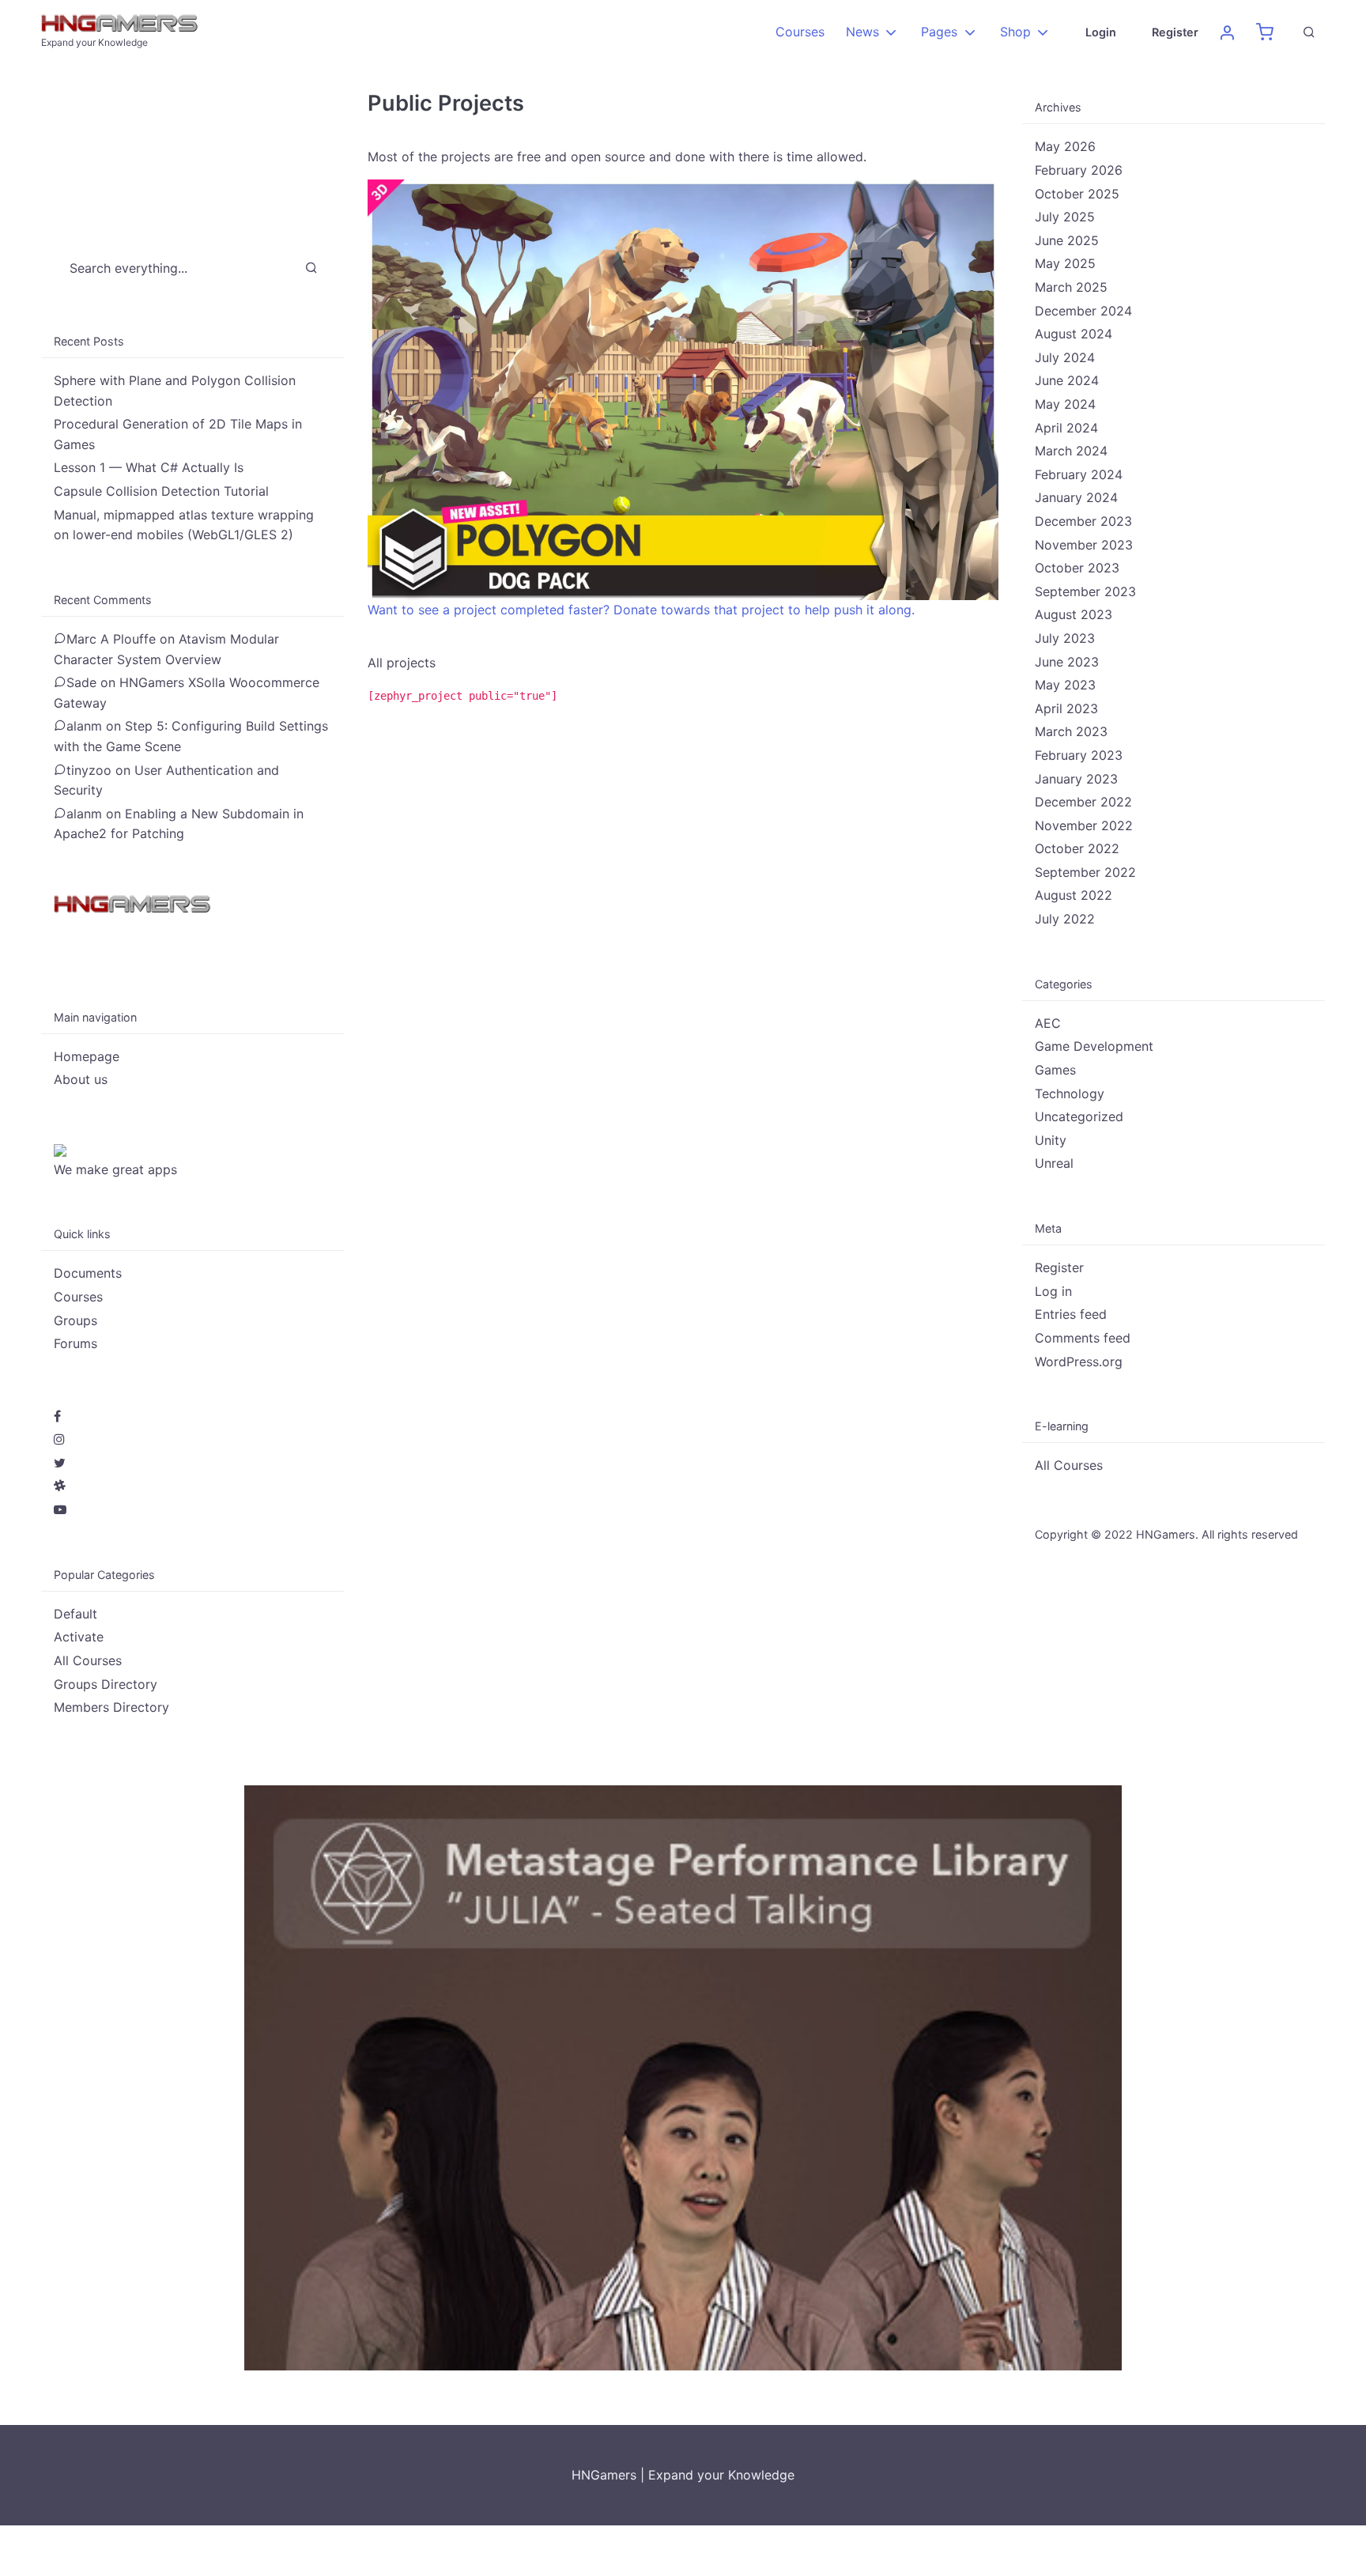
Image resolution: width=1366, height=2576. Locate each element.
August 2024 (1074, 334)
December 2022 (1083, 802)
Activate (79, 1637)
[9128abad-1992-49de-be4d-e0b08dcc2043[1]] (683, 388)
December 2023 (1083, 521)
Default (75, 1614)
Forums (75, 1343)
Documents (88, 1273)
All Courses (88, 1660)
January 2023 (1076, 779)
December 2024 (1083, 311)
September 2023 (1085, 591)
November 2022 (1084, 825)
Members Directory (111, 1707)
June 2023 (1067, 662)
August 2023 (1074, 614)
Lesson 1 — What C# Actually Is (149, 467)
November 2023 (1084, 545)
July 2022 (1065, 919)
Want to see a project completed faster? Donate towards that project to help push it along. (641, 610)
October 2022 (1077, 848)
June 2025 (1067, 240)
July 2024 (1065, 357)
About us (81, 1079)
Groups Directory (106, 1684)
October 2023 (1077, 568)
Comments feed (1083, 1338)
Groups (75, 1320)
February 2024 (1079, 474)
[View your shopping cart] (1265, 32)
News (862, 32)
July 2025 (1065, 217)
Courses (800, 32)
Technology (1070, 1093)
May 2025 (1065, 263)
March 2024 (1071, 451)
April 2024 (1066, 428)
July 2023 (1065, 638)
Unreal (1054, 1163)
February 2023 (1079, 755)
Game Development (1094, 1046)
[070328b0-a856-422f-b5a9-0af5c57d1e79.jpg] (683, 2076)
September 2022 (1085, 872)
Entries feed (1071, 1314)
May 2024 (1065, 404)
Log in (1053, 1291)
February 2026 (1079, 170)
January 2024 (1076, 497)
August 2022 (1074, 895)
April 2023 (1066, 708)
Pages (939, 32)
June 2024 (1067, 380)
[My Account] (1227, 32)
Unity (1051, 1140)
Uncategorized (1079, 1116)
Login (1101, 32)
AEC (1048, 1023)
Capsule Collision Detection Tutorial (161, 491)
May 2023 (1065, 685)
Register (1175, 32)
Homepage (87, 1056)
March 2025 (1071, 287)
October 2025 (1077, 194)
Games (1055, 1070)
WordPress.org (1079, 1362)
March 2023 (1071, 731)
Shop (1015, 32)
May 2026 (1065, 146)
